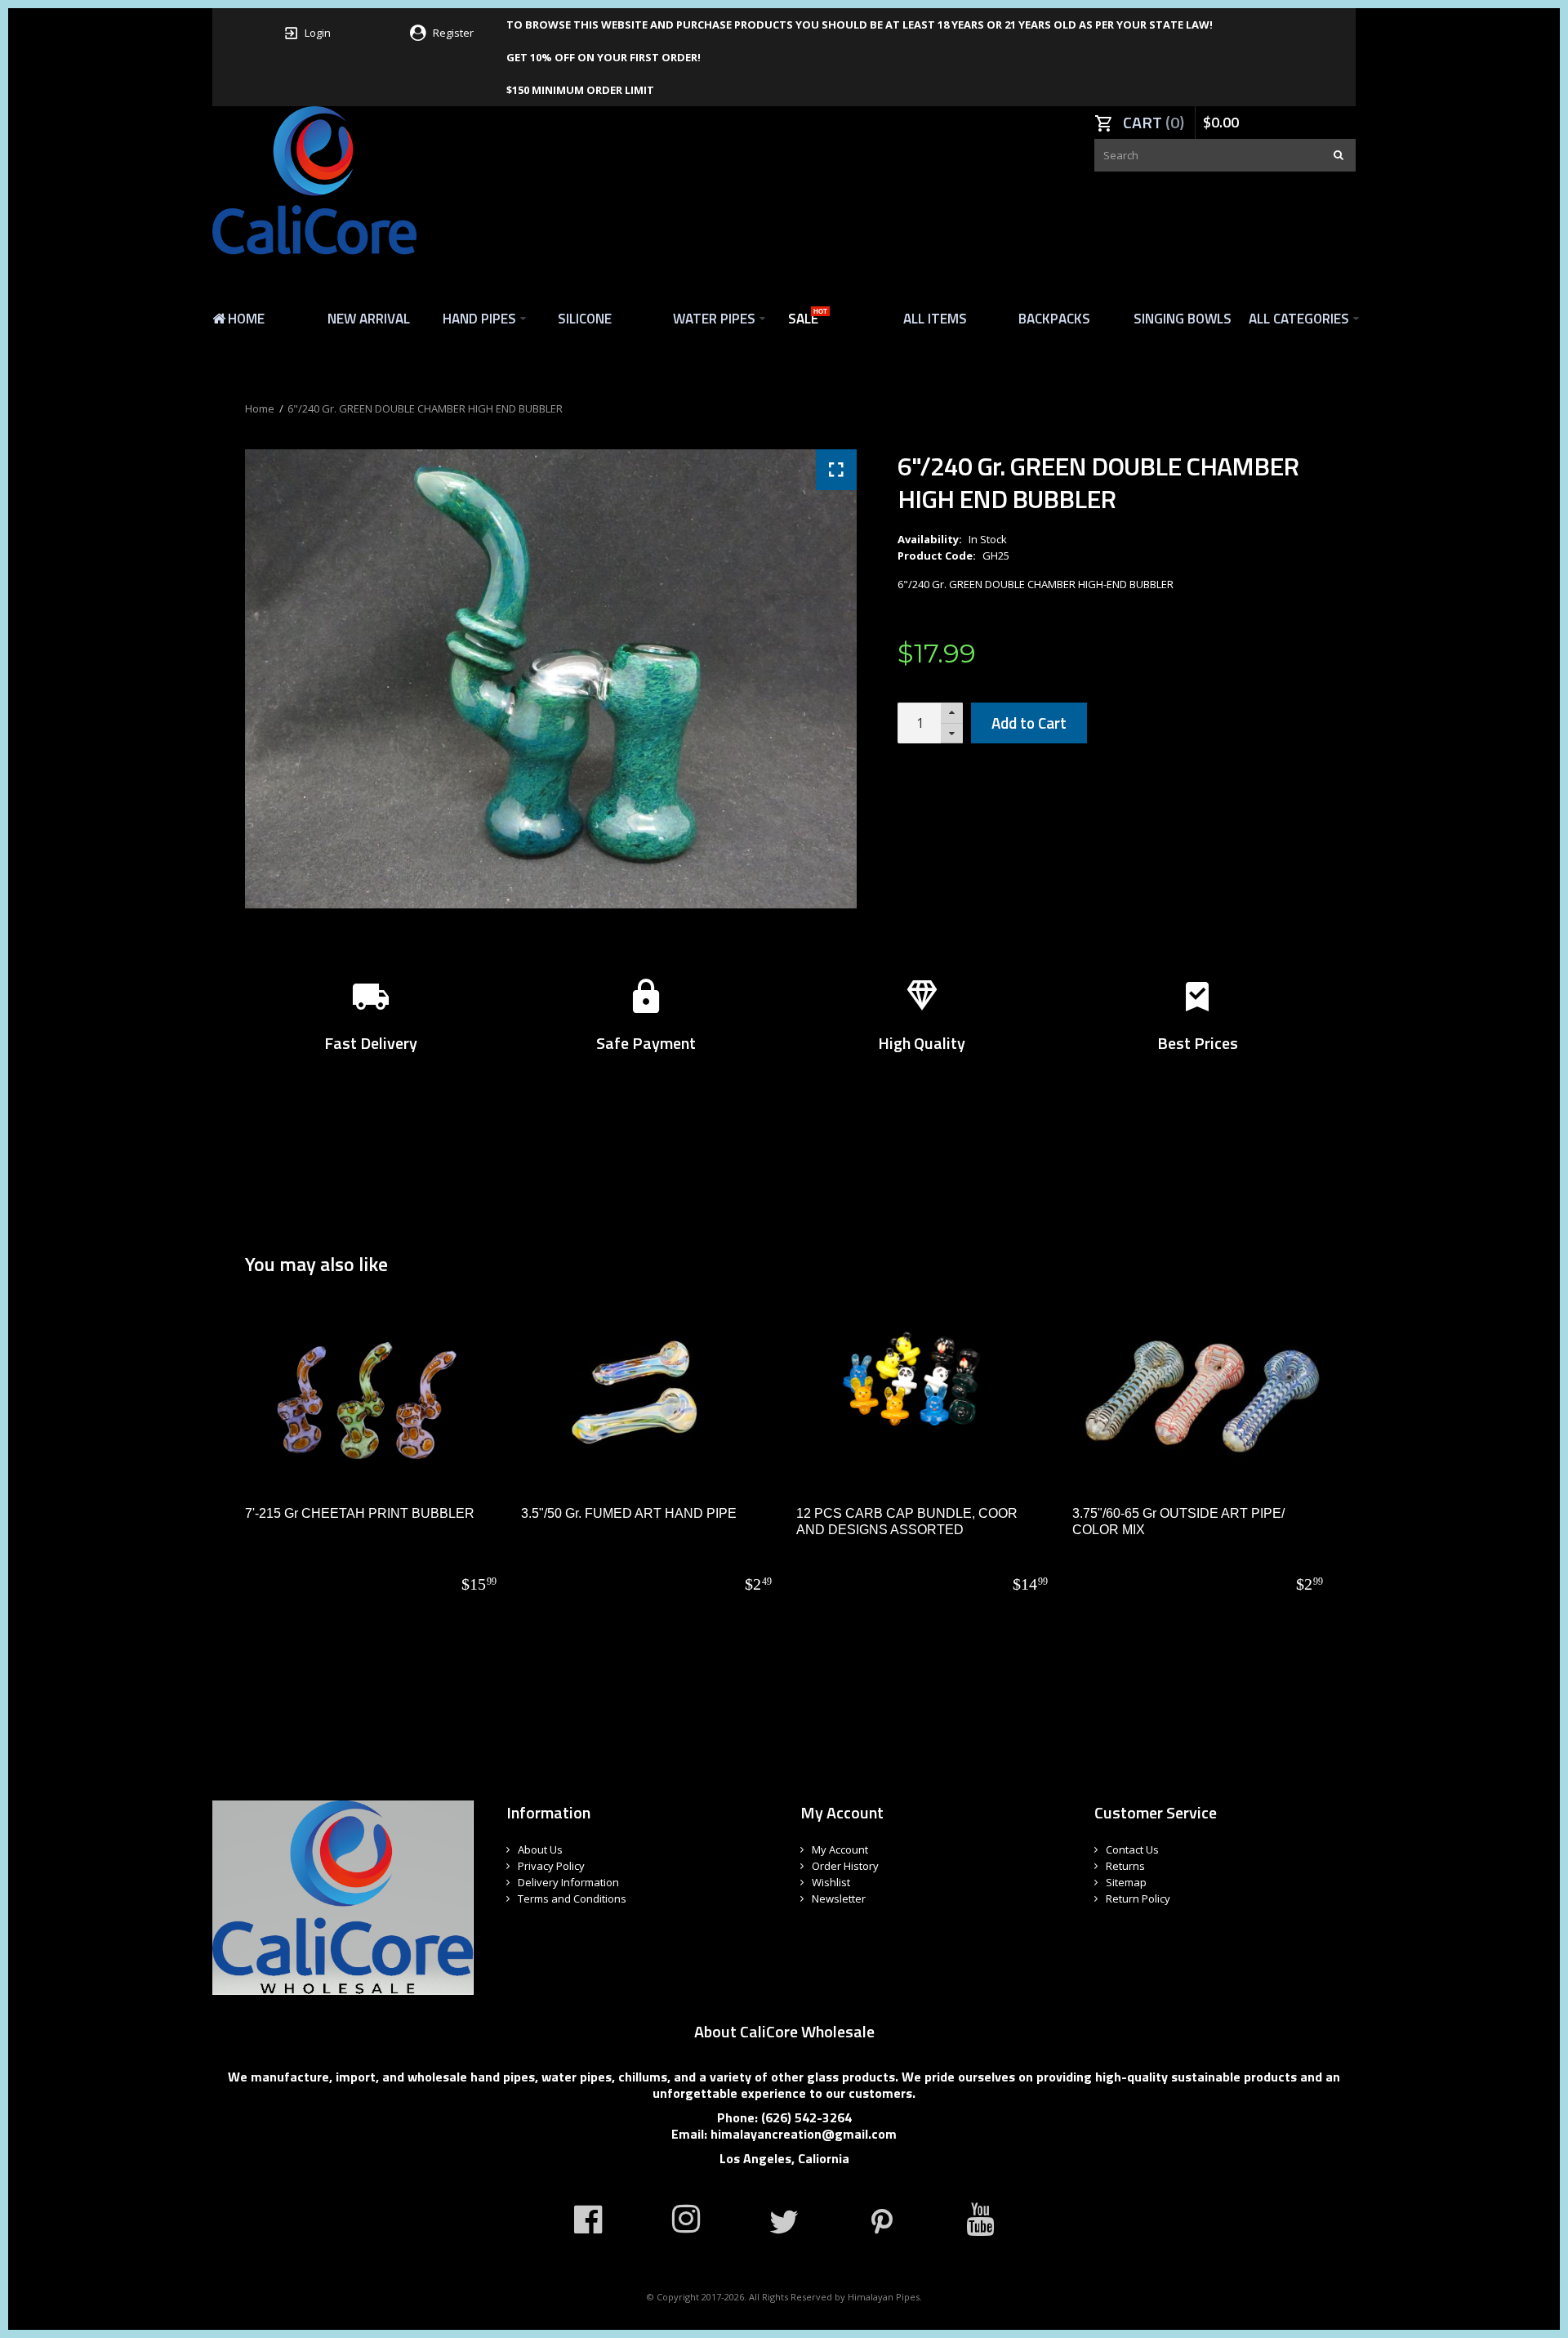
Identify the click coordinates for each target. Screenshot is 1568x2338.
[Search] (1339, 155)
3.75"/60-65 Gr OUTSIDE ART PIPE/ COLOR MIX (1178, 1521)
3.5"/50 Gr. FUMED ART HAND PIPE (629, 1513)
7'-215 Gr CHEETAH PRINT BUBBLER (360, 1513)
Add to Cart (1029, 723)
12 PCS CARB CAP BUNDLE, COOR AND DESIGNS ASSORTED (907, 1521)
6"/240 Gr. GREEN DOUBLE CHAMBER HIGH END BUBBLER (425, 408)
